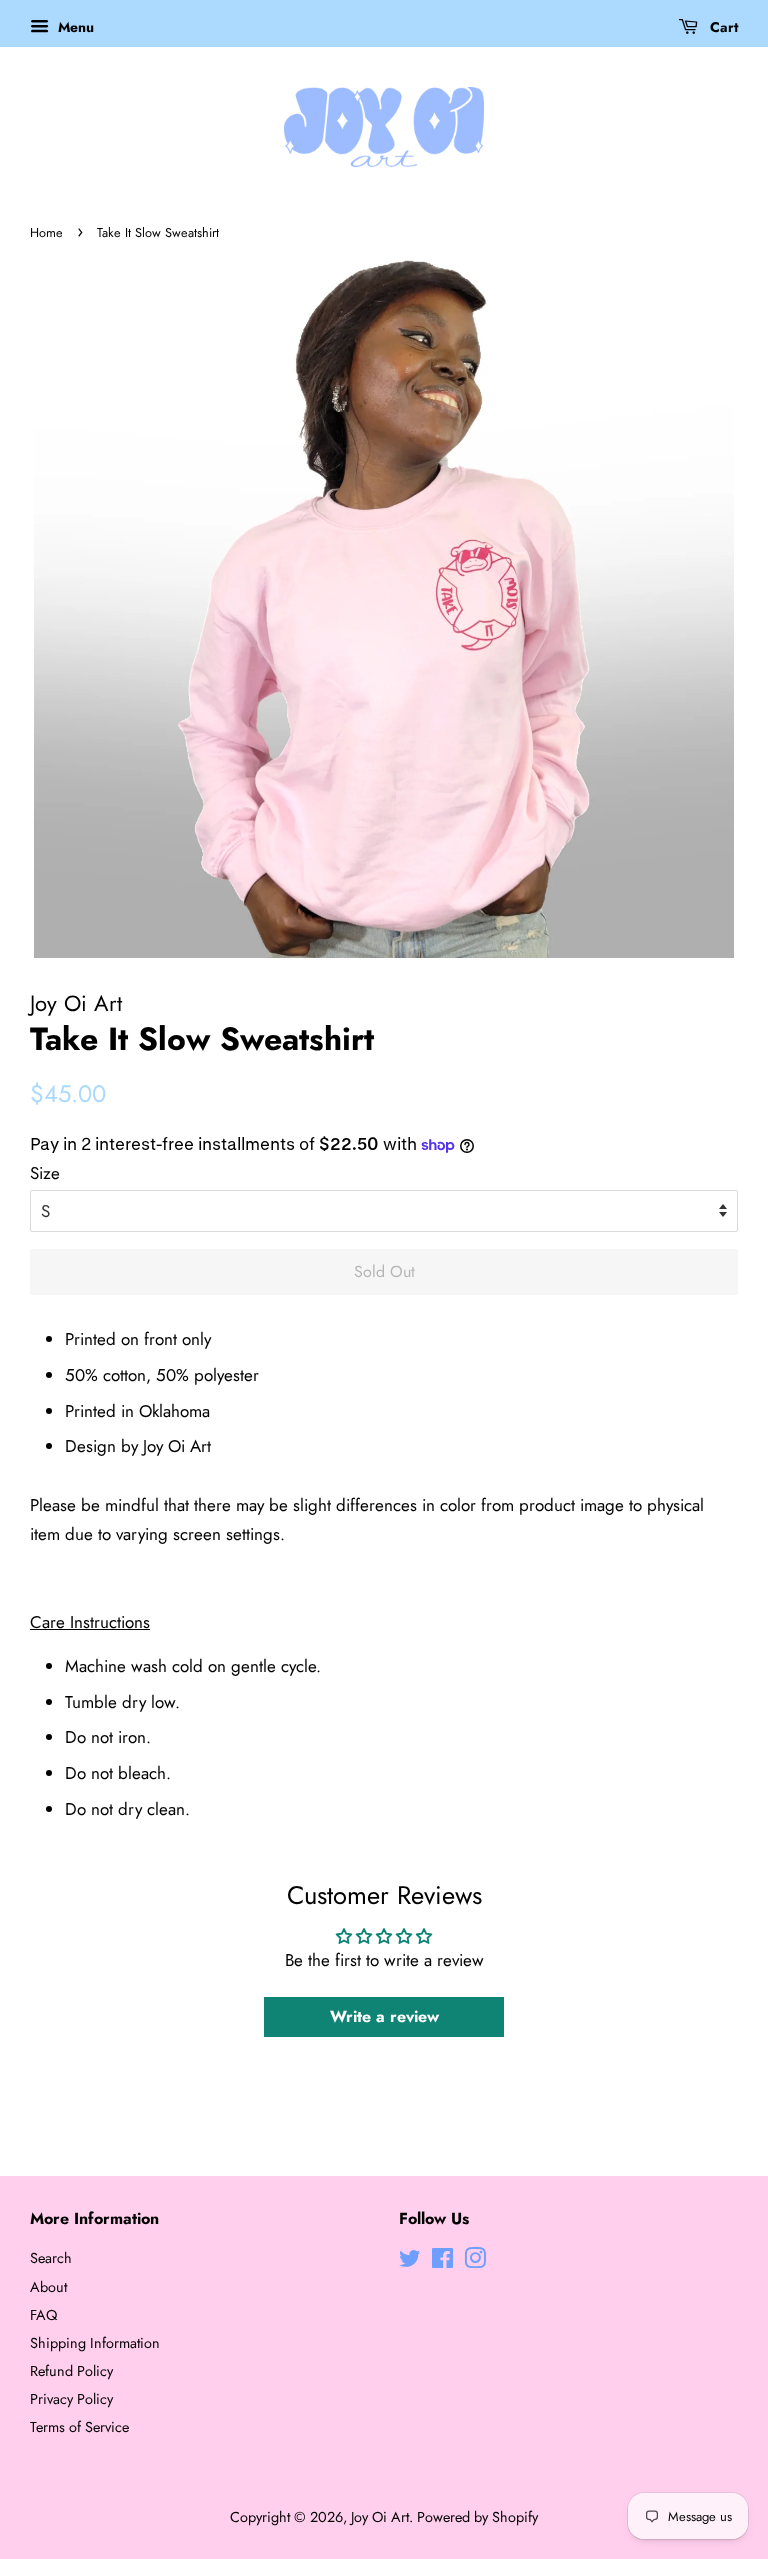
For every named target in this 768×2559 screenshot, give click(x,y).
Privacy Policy (71, 2399)
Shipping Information (95, 2343)
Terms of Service (79, 2427)
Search (51, 2258)
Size (45, 1173)
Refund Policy (71, 2371)
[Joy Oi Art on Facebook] (442, 2262)
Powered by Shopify (477, 2517)
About (48, 2287)
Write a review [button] (384, 2016)
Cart (722, 27)
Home (46, 232)
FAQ (43, 2315)
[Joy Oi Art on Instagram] (475, 2262)
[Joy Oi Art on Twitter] (410, 2262)
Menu (74, 27)
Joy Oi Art (380, 2517)
